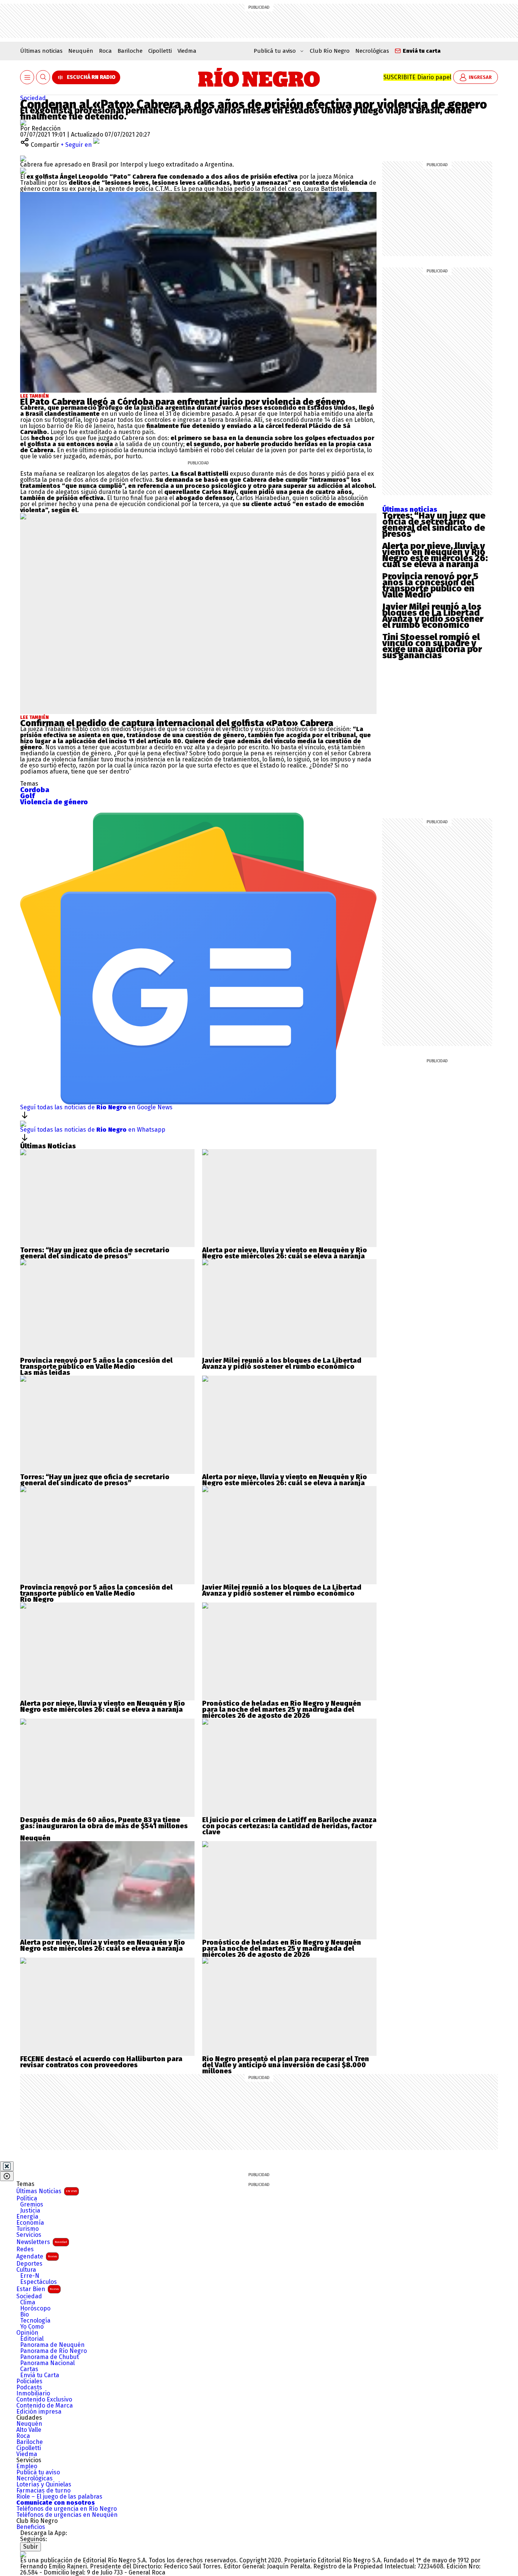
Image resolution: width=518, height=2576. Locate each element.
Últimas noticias (41, 51)
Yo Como (32, 2327)
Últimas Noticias (47, 2191)
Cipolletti (160, 51)
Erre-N (30, 2276)
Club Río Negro (330, 51)
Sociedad (33, 98)
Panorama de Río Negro (53, 2351)
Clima (28, 2302)
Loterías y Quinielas (44, 2485)
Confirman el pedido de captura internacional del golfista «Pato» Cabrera (177, 723)
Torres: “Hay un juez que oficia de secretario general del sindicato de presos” (434, 525)
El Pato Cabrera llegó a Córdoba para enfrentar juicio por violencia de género (183, 402)
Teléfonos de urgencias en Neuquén (67, 2515)
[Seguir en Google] (23, 171)
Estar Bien (38, 2289)
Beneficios (31, 2527)
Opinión (27, 2333)
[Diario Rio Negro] (23, 2554)
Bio (24, 2315)
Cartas (29, 2369)
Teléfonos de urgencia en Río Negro (67, 2509)
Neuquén (81, 51)
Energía (27, 2217)
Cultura (26, 2270)
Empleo (27, 2466)
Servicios (29, 2235)
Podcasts (29, 2387)
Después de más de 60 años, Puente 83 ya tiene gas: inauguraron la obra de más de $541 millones (104, 1823)
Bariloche (130, 51)
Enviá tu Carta (40, 2375)
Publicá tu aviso (38, 2472)
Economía (30, 2223)
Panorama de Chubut (49, 2357)
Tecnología (35, 2321)
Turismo (27, 2229)
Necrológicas (372, 51)
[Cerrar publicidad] (7, 2166)
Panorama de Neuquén (52, 2345)
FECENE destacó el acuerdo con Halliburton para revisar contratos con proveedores (101, 2062)
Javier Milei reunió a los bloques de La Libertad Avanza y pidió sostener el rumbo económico (433, 616)
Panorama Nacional (47, 2363)
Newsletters (42, 2242)
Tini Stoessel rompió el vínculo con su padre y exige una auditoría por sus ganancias (432, 646)
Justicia (30, 2211)
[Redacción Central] (23, 122)
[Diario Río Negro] (259, 77)
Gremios (32, 2205)
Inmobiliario (33, 2394)
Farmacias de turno (43, 2491)
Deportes (29, 2264)
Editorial (32, 2339)
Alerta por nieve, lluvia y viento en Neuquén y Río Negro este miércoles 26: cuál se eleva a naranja (435, 555)
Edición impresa (39, 2412)
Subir (31, 2547)
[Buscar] (43, 78)
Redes (25, 2249)
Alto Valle (29, 2430)
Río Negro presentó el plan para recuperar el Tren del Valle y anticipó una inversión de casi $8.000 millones (286, 2065)
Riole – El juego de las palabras (59, 2497)
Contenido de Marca (45, 2406)
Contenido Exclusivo (44, 2400)
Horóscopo (35, 2309)
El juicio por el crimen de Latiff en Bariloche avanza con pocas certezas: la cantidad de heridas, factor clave (289, 1826)
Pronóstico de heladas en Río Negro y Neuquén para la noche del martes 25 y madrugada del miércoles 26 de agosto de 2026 (282, 1709)
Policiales (29, 2381)
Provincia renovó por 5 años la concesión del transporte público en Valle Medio (430, 585)
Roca (105, 51)
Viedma (187, 51)
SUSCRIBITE (417, 77)
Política (27, 2199)
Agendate (37, 2256)
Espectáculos (38, 2282)
